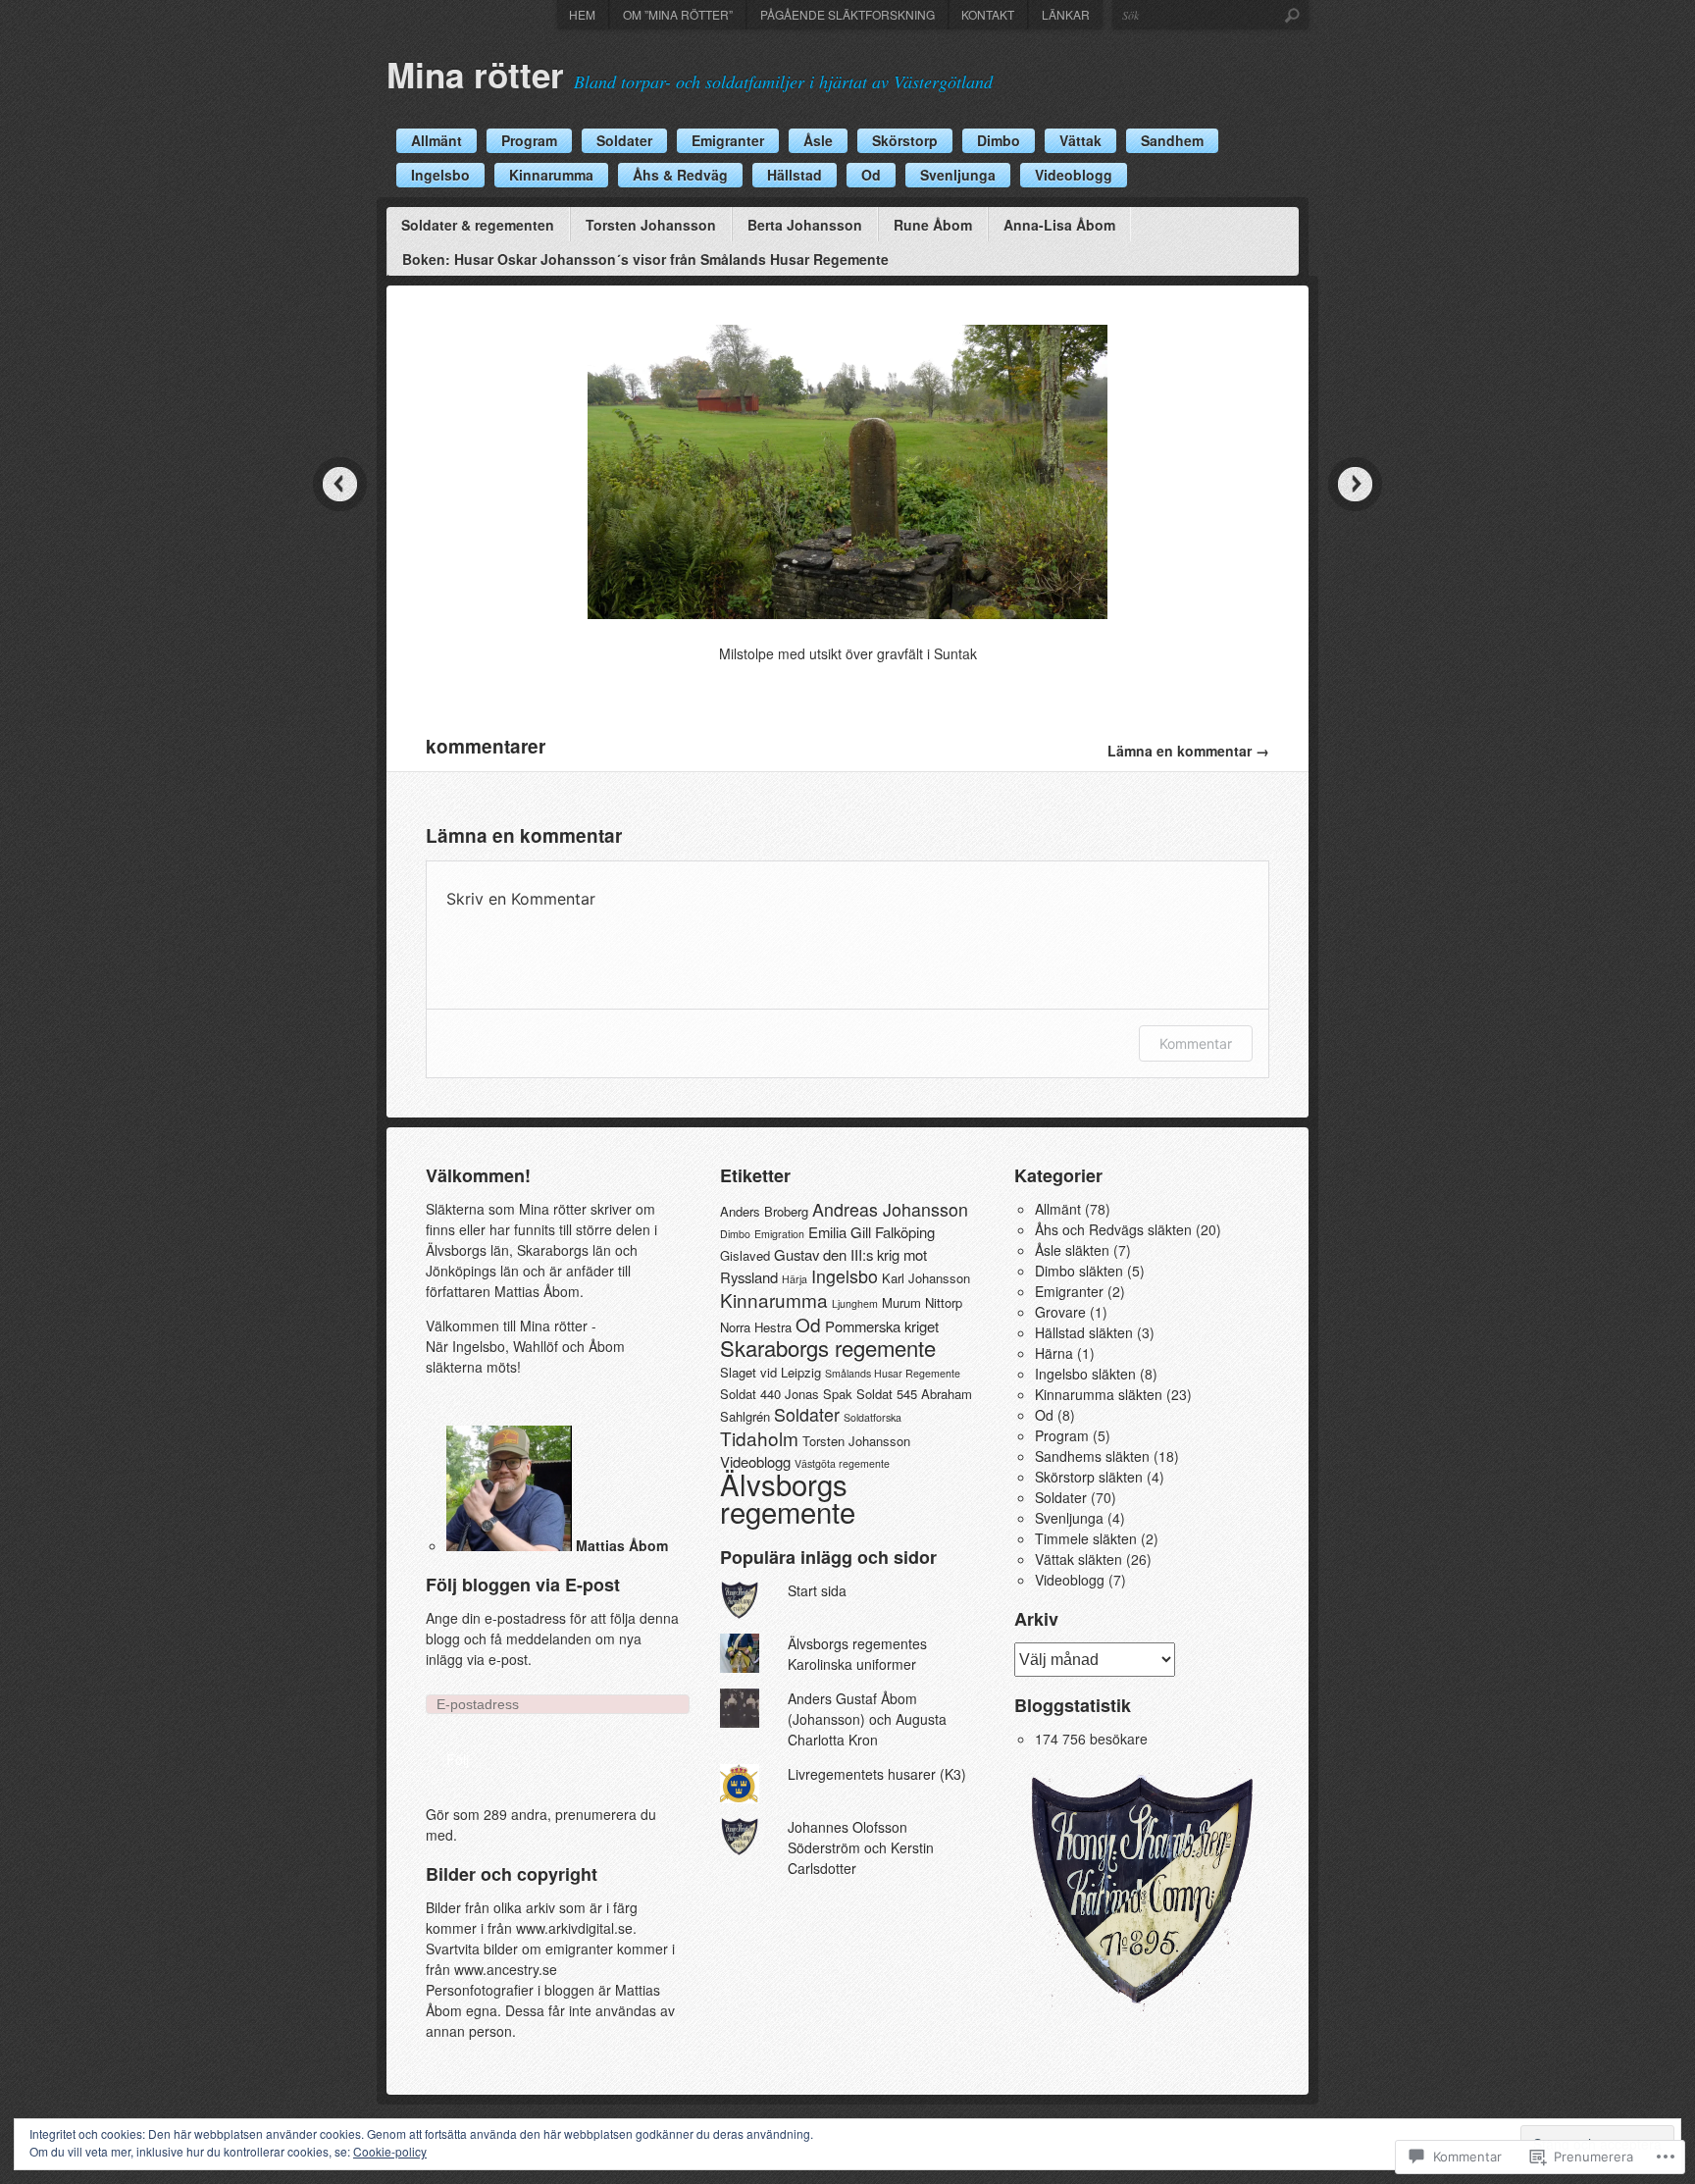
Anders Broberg (764, 1211)
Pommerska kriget (882, 1326)
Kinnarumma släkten (1099, 1394)
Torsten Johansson (651, 225)
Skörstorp (905, 140)
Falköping (905, 1232)
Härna (1054, 1353)
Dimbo (999, 140)
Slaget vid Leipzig (770, 1372)
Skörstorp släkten (1089, 1477)
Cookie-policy (390, 2151)
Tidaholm (759, 1438)
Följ (458, 1759)
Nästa (1355, 484)
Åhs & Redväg (680, 175)
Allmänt (437, 140)
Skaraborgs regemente (828, 1348)
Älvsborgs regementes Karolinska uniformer (857, 1654)
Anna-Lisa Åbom (1059, 225)
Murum (901, 1302)
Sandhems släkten (1092, 1456)
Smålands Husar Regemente (893, 1373)
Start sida (817, 1590)
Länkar (1066, 14)
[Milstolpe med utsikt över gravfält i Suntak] (847, 613)
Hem (582, 14)
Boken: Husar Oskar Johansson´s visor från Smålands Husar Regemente (645, 259)
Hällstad (795, 175)
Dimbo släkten (1079, 1271)
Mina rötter (475, 75)
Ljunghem (855, 1303)
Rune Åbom (933, 225)
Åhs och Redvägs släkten (1113, 1229)
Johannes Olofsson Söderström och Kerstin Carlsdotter (861, 1847)
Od (871, 175)
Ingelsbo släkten (1085, 1374)
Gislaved (745, 1255)
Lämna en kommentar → (1188, 751)
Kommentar (1196, 1043)
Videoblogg (1074, 175)
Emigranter (728, 140)
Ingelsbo (440, 175)
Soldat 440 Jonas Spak (786, 1394)
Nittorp (944, 1302)
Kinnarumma (551, 175)
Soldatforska (873, 1417)
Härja (795, 1279)
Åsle (818, 140)
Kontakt (988, 14)
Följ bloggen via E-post (523, 1585)
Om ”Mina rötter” (678, 14)
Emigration (779, 1234)
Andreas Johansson (890, 1209)
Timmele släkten (1086, 1538)
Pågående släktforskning (847, 14)
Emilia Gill (840, 1232)
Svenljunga (958, 175)
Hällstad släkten (1084, 1332)
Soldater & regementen (478, 225)
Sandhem (1172, 140)
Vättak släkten (1079, 1559)
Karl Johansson (926, 1278)
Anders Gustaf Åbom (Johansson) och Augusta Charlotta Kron (867, 1719)
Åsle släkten (1072, 1250)
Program (529, 140)
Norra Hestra (756, 1327)
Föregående (340, 484)
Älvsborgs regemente (788, 1497)
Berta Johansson (805, 225)
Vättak (1080, 140)
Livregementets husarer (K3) (877, 1774)
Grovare (1060, 1312)
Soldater (624, 140)
